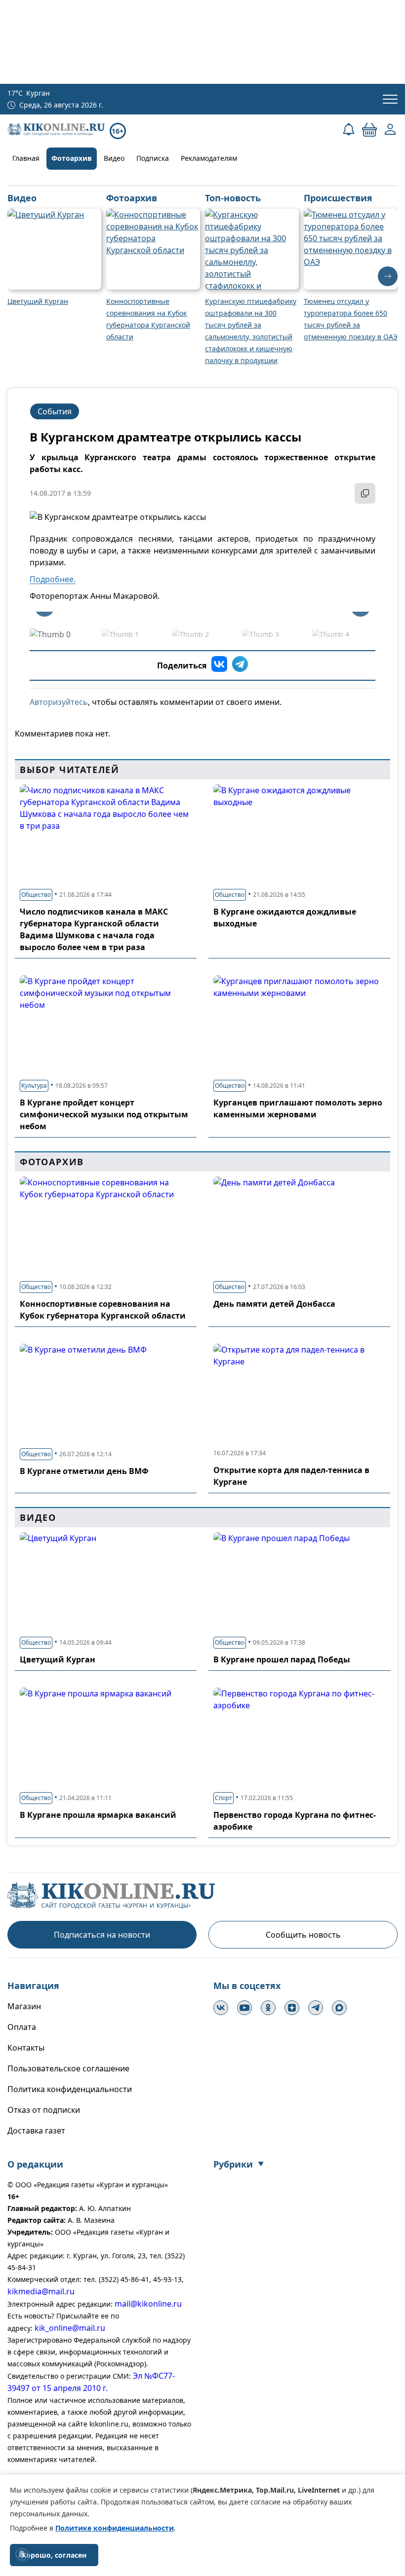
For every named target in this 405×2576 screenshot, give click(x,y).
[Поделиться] (365, 493)
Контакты (26, 2048)
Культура (34, 1086)
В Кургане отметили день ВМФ (84, 1471)
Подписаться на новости (102, 1935)
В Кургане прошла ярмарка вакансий (98, 1815)
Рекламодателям (209, 158)
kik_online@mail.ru (70, 2328)
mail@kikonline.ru (148, 2304)
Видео (114, 158)
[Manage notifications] (22, 2554)
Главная (26, 158)
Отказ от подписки (44, 2110)
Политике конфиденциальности (115, 2528)
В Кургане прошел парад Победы (282, 1659)
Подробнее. (53, 579)
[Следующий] (388, 276)
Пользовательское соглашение (68, 2068)
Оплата (22, 2027)
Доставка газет (36, 2131)
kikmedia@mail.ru (41, 2291)
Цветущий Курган (58, 1659)
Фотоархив (72, 158)
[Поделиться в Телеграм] (240, 665)
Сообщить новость (303, 1935)
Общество (36, 895)
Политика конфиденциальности (70, 2089)
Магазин (24, 2006)
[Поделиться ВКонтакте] (219, 665)
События (55, 411)
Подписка (153, 158)
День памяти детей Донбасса (274, 1304)
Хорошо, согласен (54, 2555)
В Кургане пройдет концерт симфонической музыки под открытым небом (104, 1114)
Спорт (223, 1798)
